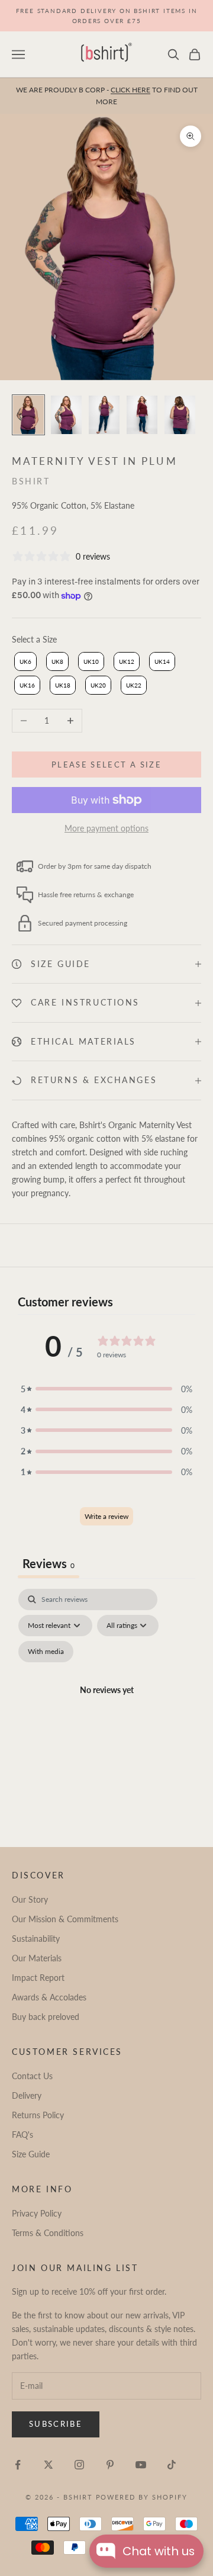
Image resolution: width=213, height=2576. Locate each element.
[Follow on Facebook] (18, 2465)
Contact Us (32, 2076)
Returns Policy (38, 2115)
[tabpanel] (106, 1704)
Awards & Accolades (49, 1997)
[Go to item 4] (142, 415)
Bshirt (31, 481)
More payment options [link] (106, 828)
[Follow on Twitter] (49, 2465)
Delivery (27, 2095)
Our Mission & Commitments (65, 1919)
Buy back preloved (46, 2017)
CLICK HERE (130, 90)
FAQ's (22, 2135)
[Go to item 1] (28, 415)
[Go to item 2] (66, 415)
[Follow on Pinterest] (110, 2465)
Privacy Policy (37, 2213)
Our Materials (37, 1958)
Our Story (30, 1899)
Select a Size (34, 639)
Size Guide (31, 2154)
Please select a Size (106, 765)
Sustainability (36, 1939)
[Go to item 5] (180, 415)
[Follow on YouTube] (141, 2465)
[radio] (24, 661)
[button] (106, 1389)
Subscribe (56, 2424)
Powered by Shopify (142, 2497)
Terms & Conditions (48, 2233)
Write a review (106, 1516)
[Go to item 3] (104, 415)
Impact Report (38, 1978)
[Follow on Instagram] (79, 2465)
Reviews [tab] (49, 1563)
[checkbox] (46, 1652)
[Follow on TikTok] (172, 2465)
